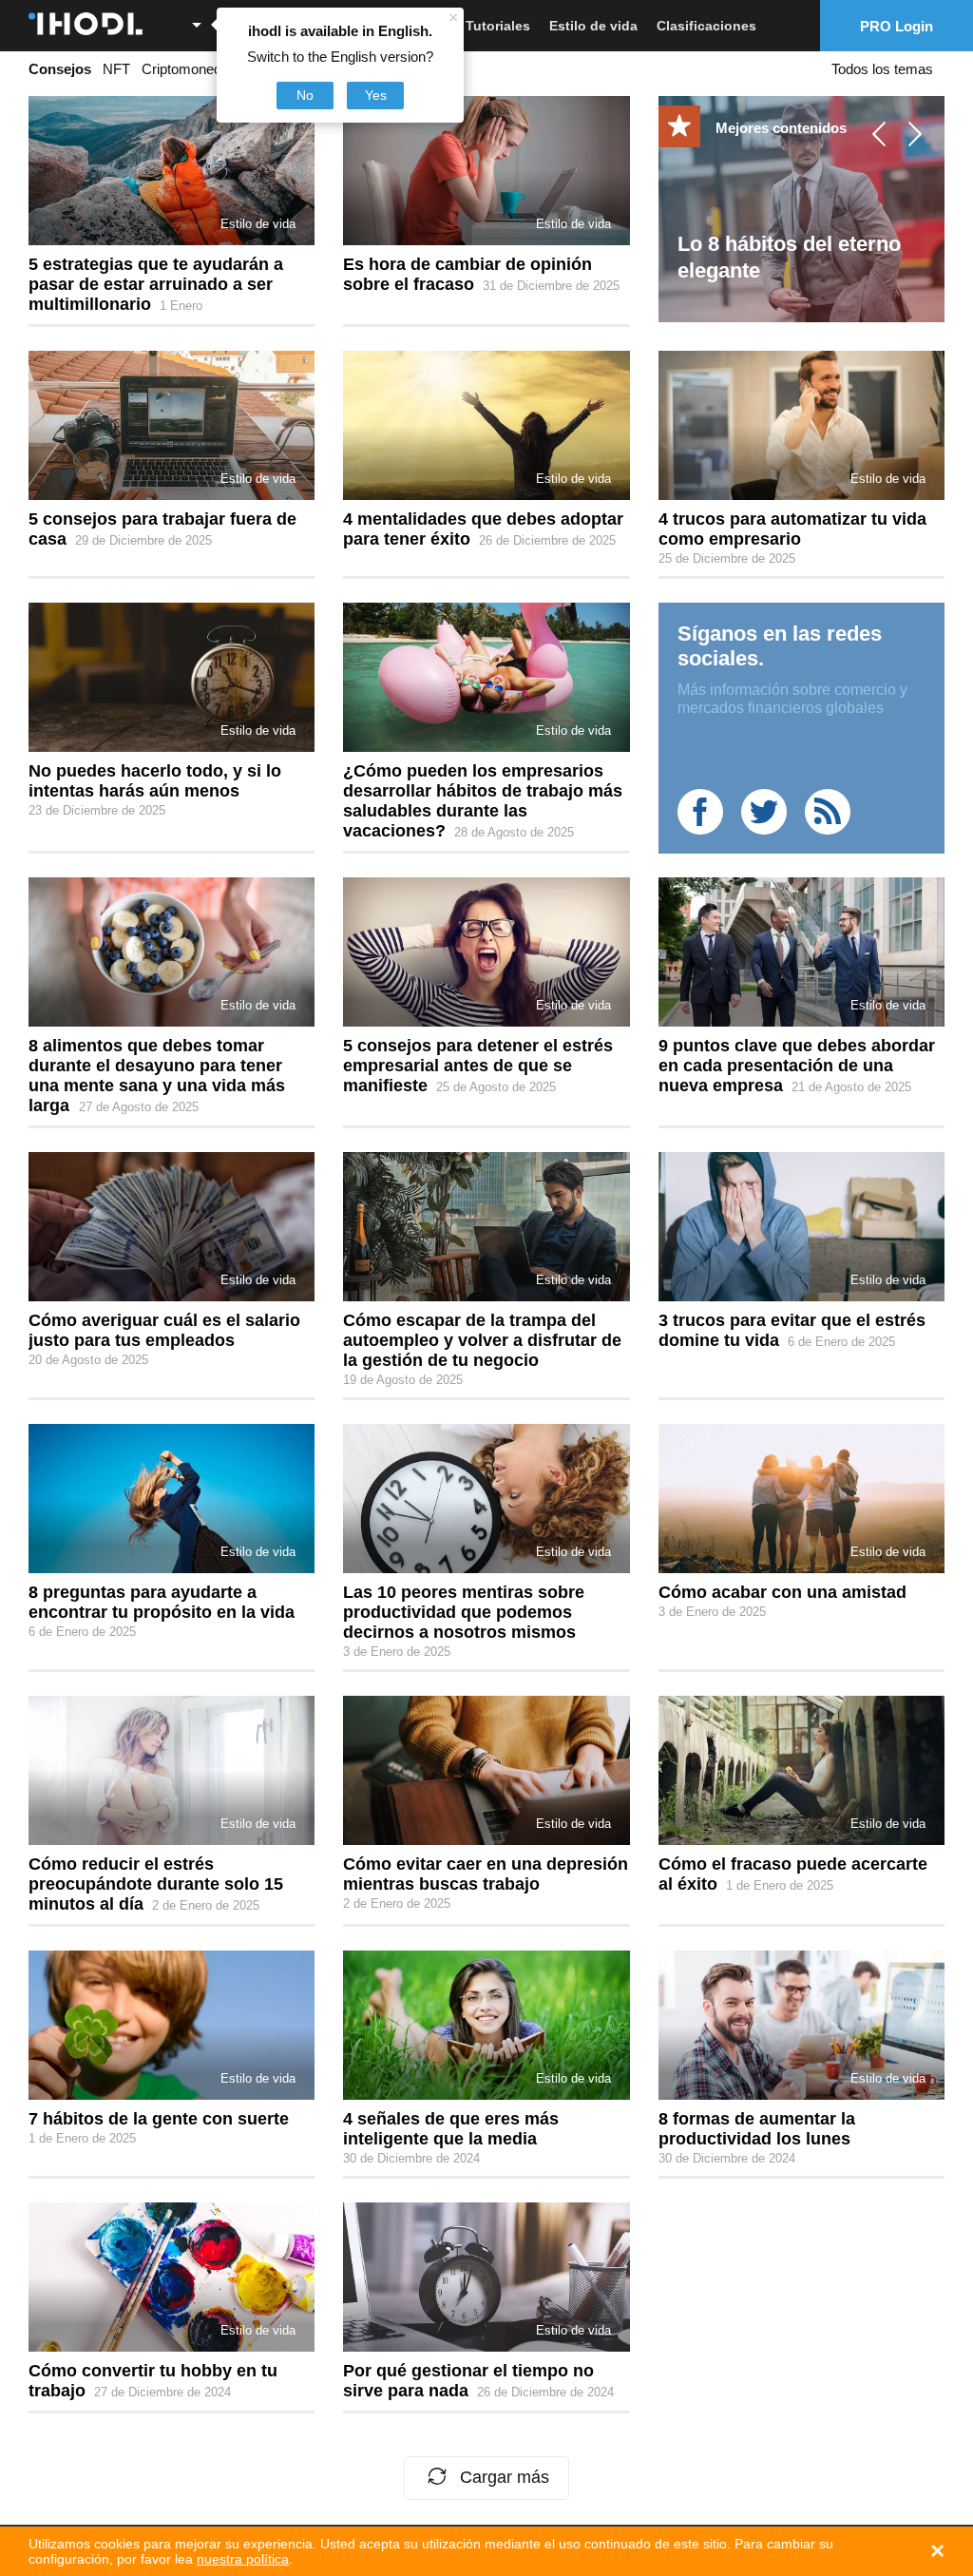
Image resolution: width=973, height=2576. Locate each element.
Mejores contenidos (781, 128)
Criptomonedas (189, 69)
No (305, 95)
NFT (116, 69)
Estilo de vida (593, 26)
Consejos (60, 69)
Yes (376, 95)
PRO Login (897, 26)
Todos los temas (882, 69)
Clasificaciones (706, 26)
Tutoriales (498, 26)
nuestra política (243, 2559)
